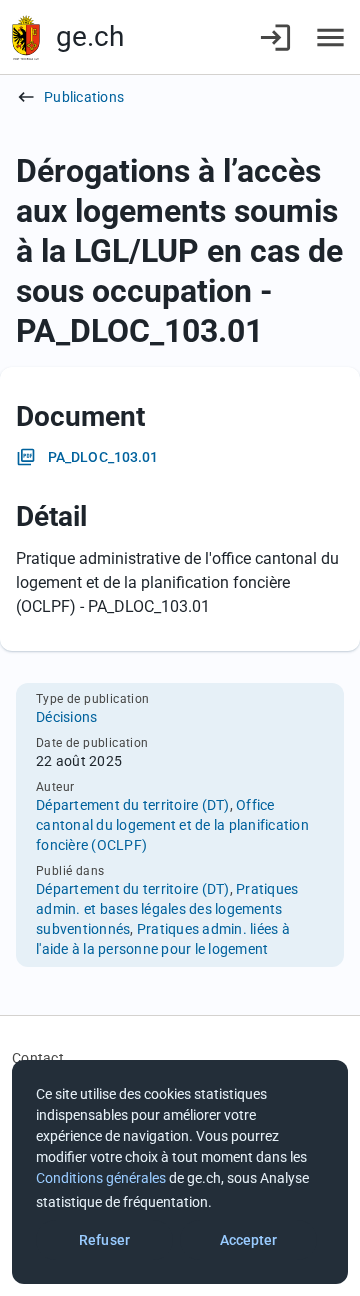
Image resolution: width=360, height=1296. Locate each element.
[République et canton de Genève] (26, 37)
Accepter (249, 1240)
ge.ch (90, 36)
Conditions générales (101, 1178)
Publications (84, 97)
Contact (38, 1058)
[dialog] (180, 1172)
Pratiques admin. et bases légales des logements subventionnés (167, 909)
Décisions (66, 717)
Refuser (104, 1240)
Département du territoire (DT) (133, 805)
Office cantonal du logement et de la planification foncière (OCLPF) (172, 825)
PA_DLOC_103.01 (103, 457)
